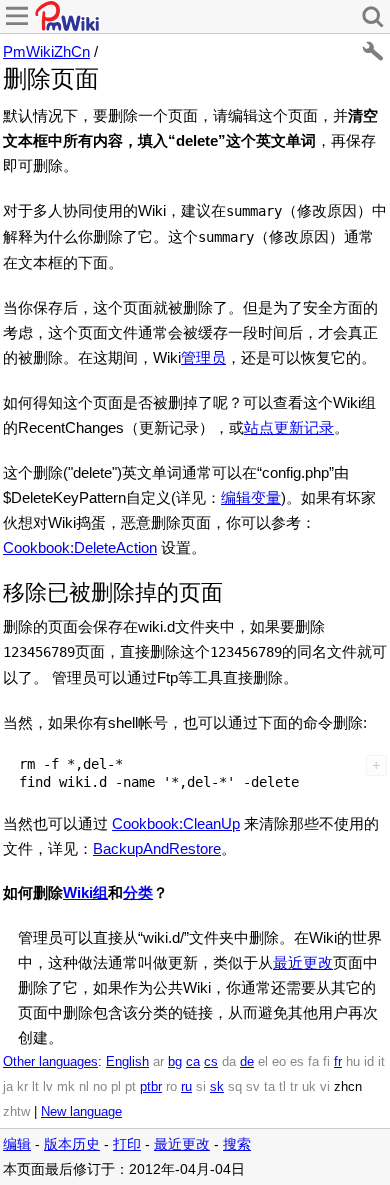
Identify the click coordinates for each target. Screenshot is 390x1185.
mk (66, 1087)
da (229, 1062)
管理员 (203, 357)
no (100, 1087)
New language (81, 1112)
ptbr (151, 1087)
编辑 (17, 1144)
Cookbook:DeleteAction (80, 547)
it (381, 1062)
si (201, 1087)
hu (353, 1062)
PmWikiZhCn (46, 51)
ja (8, 1087)
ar (158, 1062)
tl (282, 1087)
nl (84, 1087)
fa (313, 1062)
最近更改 (303, 962)
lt (35, 1087)
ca (193, 1062)
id (369, 1062)
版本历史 (72, 1144)
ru (186, 1087)
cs (211, 1062)
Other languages (50, 1062)
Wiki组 (85, 892)
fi (326, 1062)
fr (338, 1062)
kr (22, 1087)
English (127, 1062)
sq (235, 1087)
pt (130, 1087)
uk (309, 1087)
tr (294, 1087)
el (263, 1062)
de (247, 1062)
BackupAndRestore (157, 848)
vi (325, 1087)
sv (253, 1087)
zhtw (16, 1112)
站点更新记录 (289, 427)
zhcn (348, 1087)
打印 (127, 1144)
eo (279, 1062)
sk (217, 1087)
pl (116, 1087)
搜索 (237, 1144)
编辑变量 (251, 497)
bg (175, 1062)
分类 (138, 892)
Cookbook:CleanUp (176, 823)
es (297, 1062)
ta (269, 1087)
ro (171, 1087)
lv (48, 1087)
